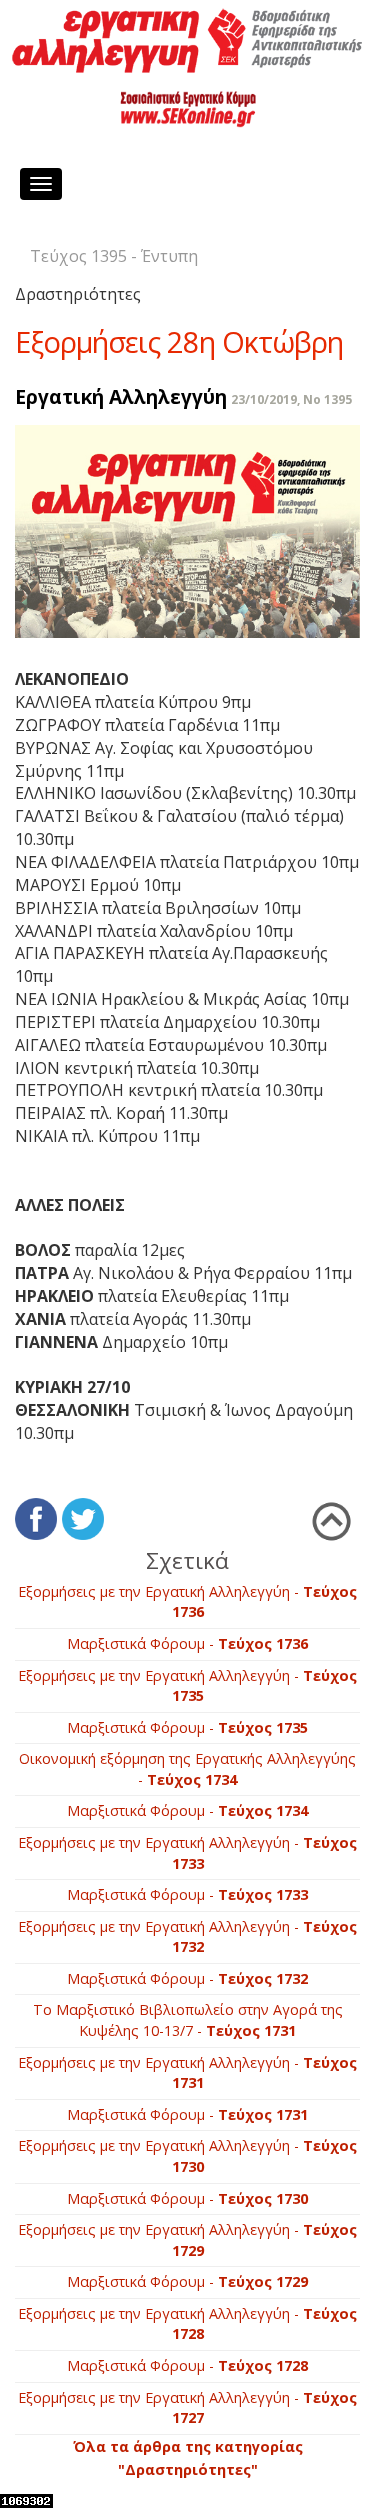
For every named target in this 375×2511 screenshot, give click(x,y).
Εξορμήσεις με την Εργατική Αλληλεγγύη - (187, 1602)
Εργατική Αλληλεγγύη (121, 396)
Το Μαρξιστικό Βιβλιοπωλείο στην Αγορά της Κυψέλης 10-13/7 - (188, 2020)
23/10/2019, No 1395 (291, 399)
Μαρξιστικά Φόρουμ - (187, 1643)
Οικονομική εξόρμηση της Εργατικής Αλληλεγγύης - (187, 1769)
